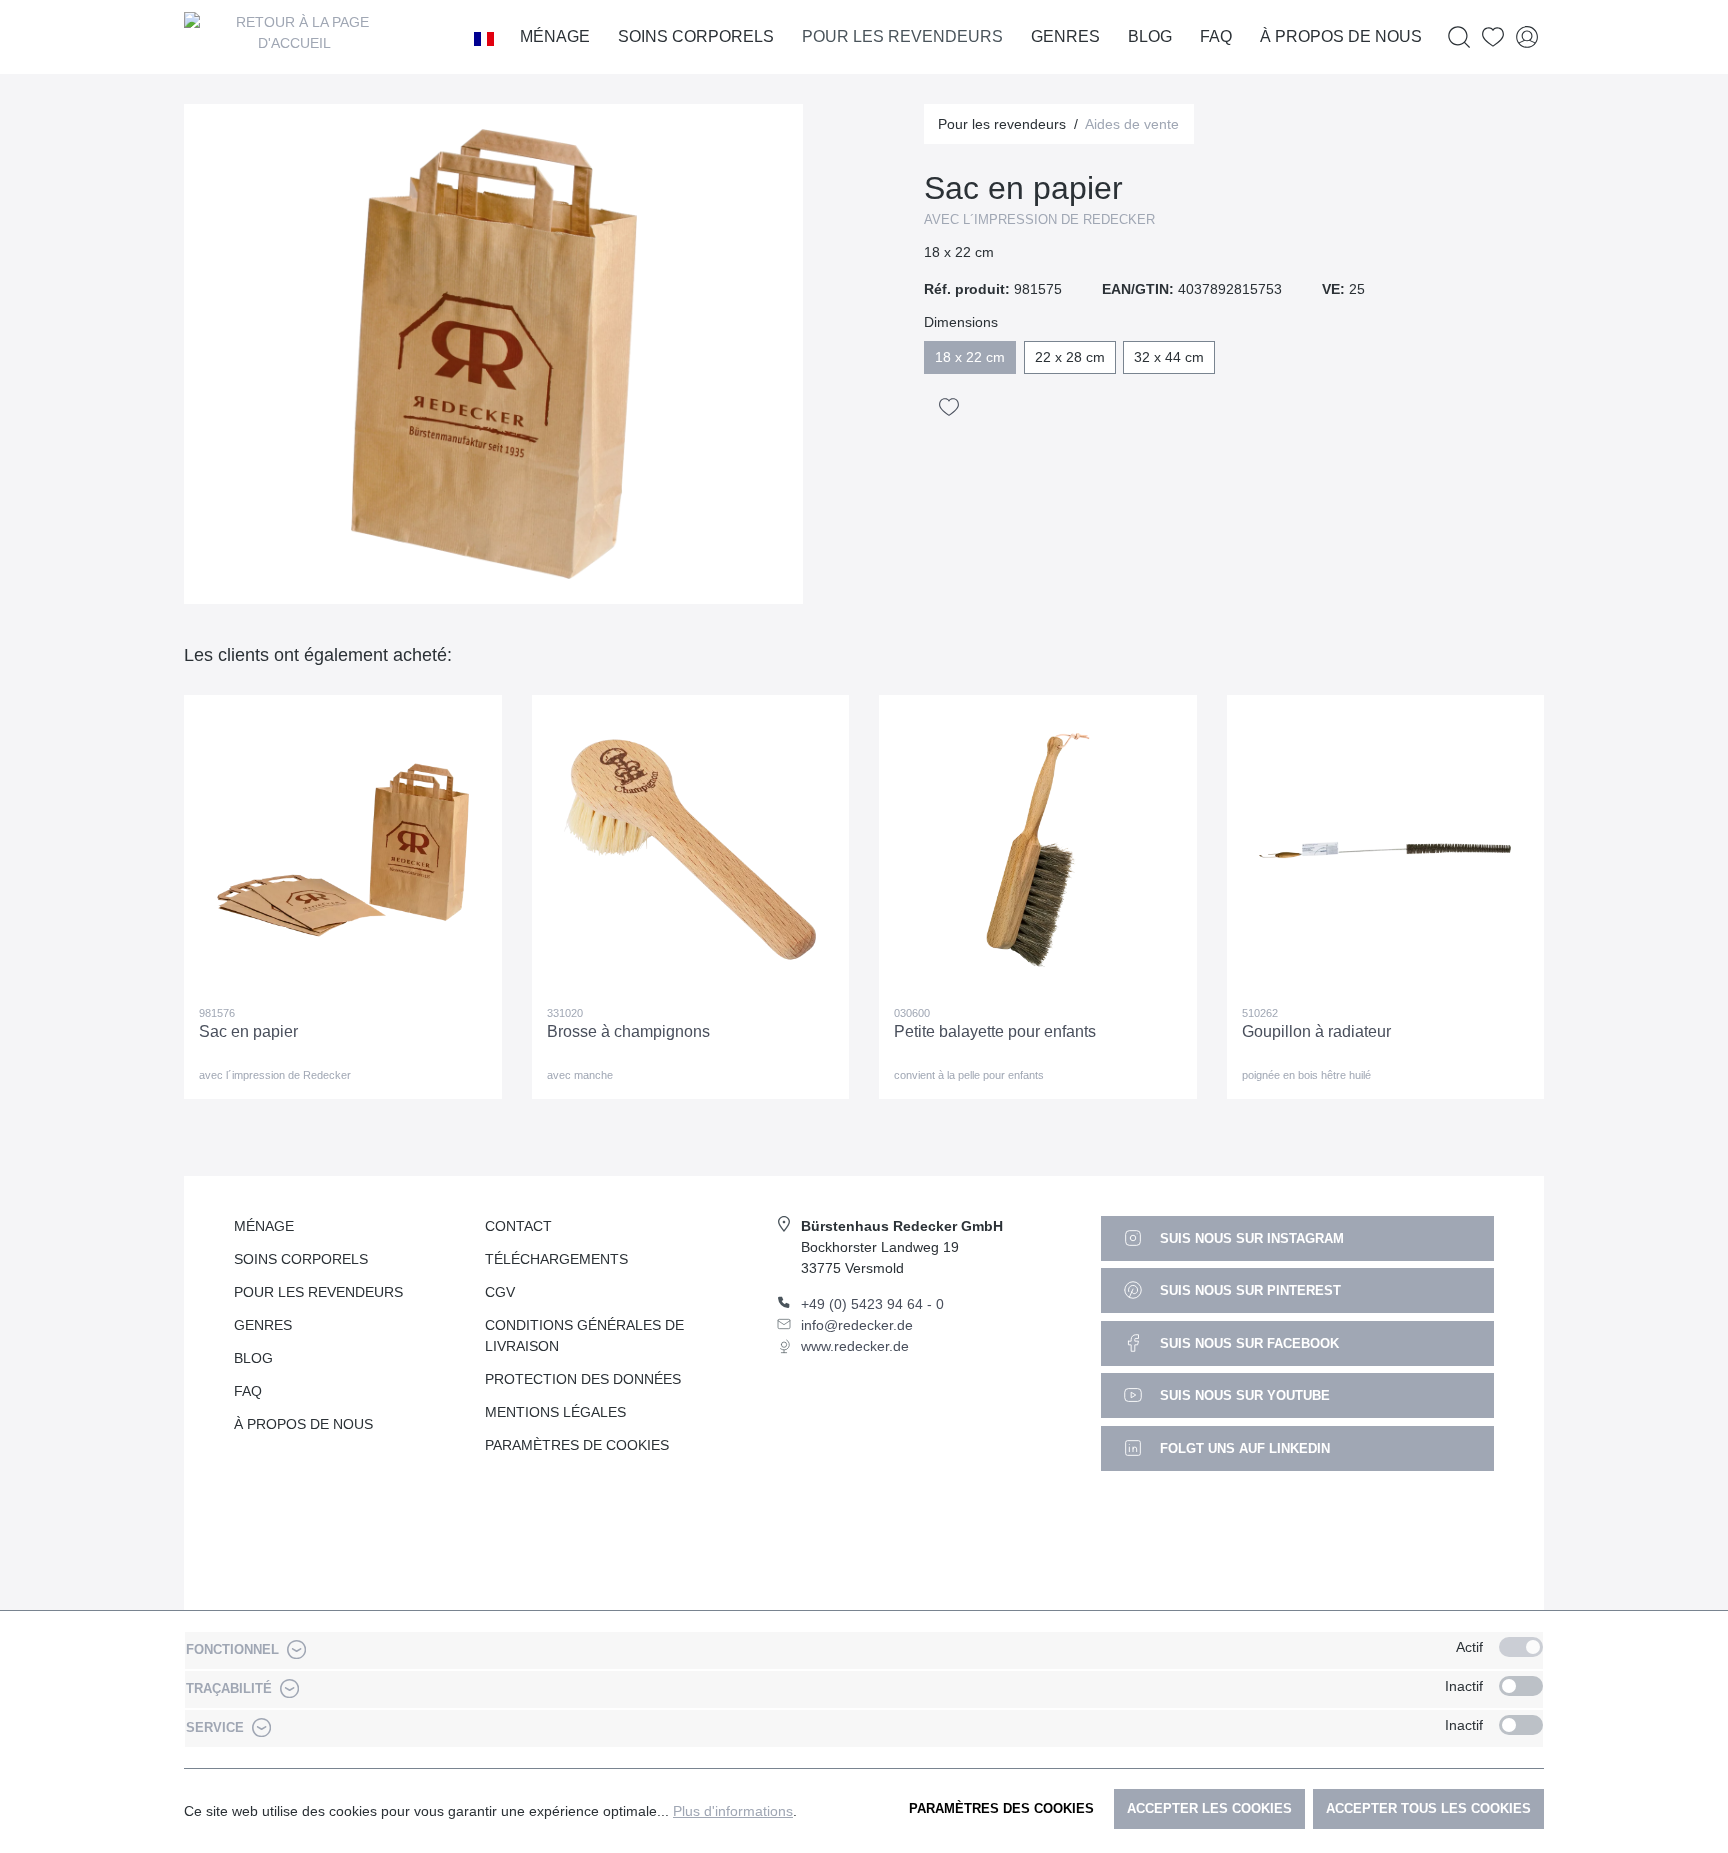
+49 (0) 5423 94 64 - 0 (872, 1304)
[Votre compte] (1527, 37)
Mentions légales (555, 1412)
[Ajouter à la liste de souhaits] (949, 407)
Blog (253, 1358)
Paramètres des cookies (1001, 1808)
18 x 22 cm (970, 357)
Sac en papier (248, 1031)
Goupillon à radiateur (1316, 1031)
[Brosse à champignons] (691, 850)
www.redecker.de (855, 1346)
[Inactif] (1521, 1686)
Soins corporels (301, 1259)
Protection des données (583, 1379)
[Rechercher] (1459, 37)
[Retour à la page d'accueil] (294, 37)
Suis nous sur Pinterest (1248, 1290)
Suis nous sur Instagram (1250, 1238)
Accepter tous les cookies (1428, 1808)
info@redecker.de (857, 1325)
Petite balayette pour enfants (995, 1031)
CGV (500, 1292)
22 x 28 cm (1070, 357)
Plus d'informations (733, 1811)
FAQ (248, 1391)
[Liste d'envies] (1493, 37)
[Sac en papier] (343, 850)
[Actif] (1521, 1647)
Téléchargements (556, 1259)
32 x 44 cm (1169, 357)
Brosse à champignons (628, 1031)
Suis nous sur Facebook (1247, 1343)
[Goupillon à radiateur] (1386, 850)
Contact (518, 1226)
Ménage (264, 1226)
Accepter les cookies (1209, 1808)
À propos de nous (303, 1424)
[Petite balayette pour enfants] (1038, 850)
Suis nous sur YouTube (1243, 1395)
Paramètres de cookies (577, 1445)
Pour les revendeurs (318, 1292)
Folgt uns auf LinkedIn (1243, 1448)
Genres (263, 1325)
